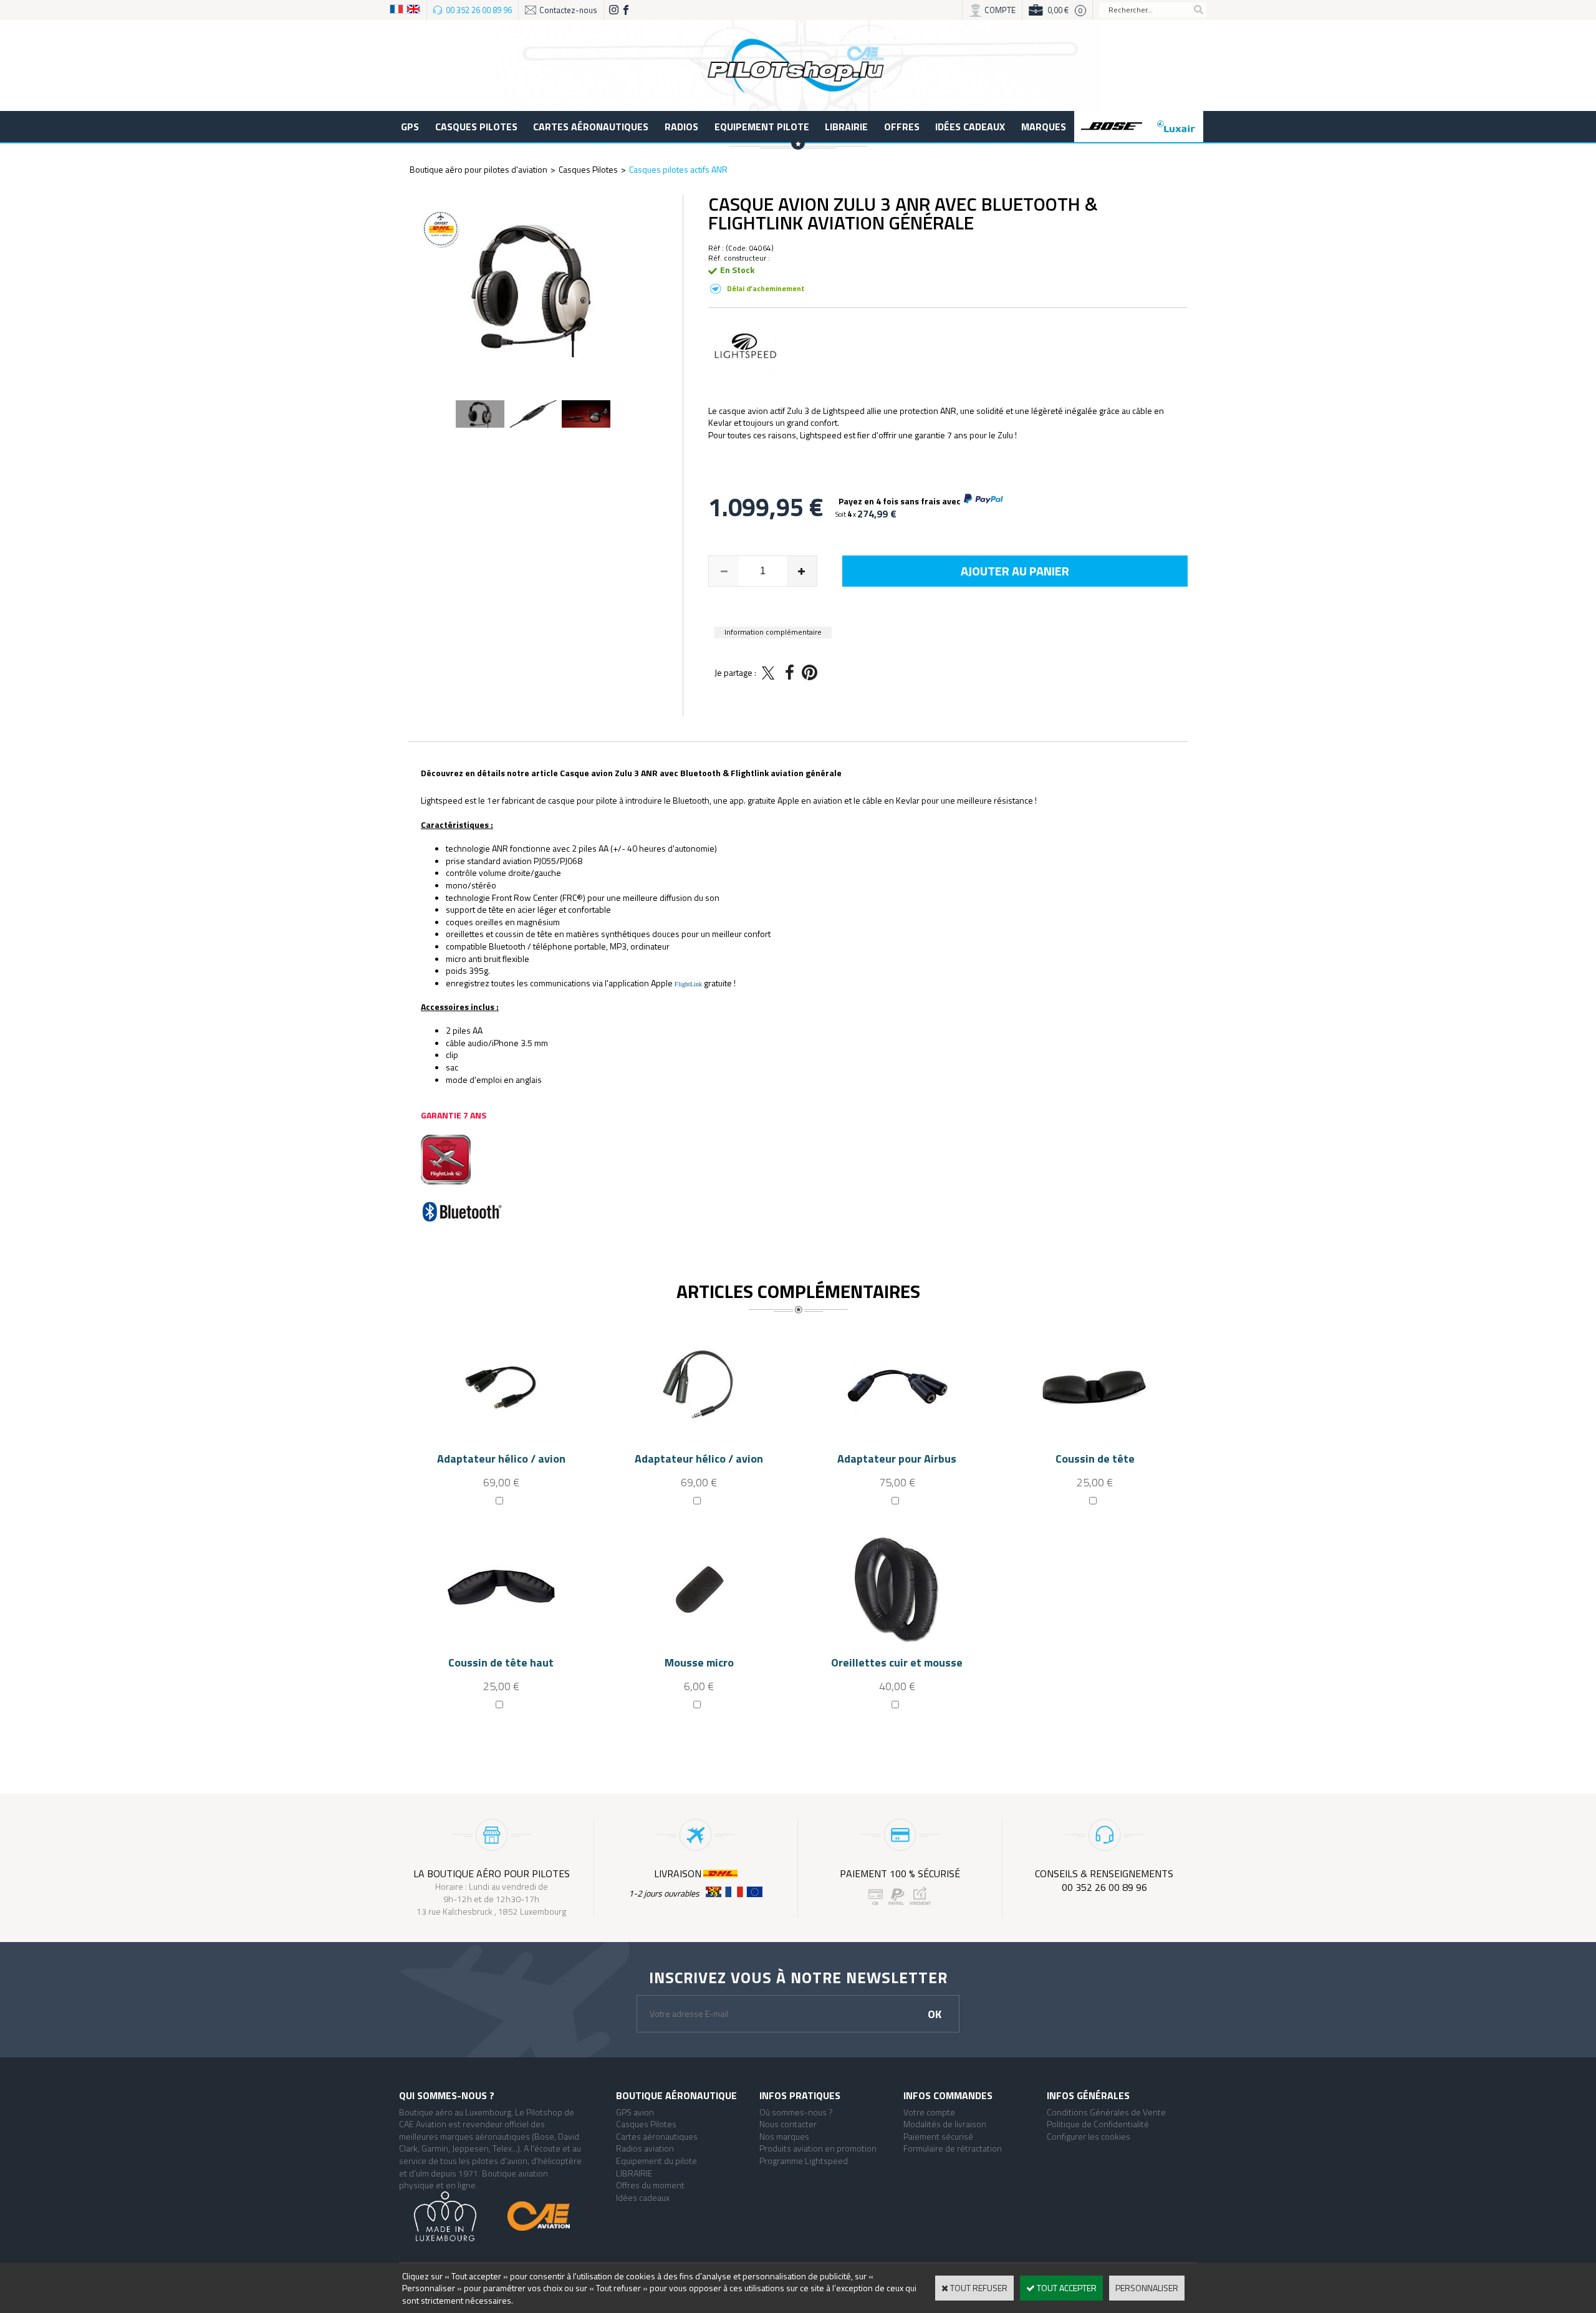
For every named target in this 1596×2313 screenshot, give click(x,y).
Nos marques (784, 2136)
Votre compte (929, 2112)
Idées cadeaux (970, 127)
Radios (681, 127)
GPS (410, 127)
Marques (1044, 127)
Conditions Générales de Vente (1106, 2112)
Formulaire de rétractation (953, 2148)
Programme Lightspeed (804, 2161)
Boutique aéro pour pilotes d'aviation (478, 169)
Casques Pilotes (476, 127)
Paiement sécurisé (938, 2136)
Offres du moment (650, 2185)
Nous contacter (788, 2124)
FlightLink (689, 984)
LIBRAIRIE (846, 127)
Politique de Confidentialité (1098, 2124)
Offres (902, 127)
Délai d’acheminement (766, 288)
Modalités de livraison (945, 2124)
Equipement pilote (762, 127)
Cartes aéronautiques (591, 127)
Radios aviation (645, 2148)
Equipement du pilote (656, 2161)
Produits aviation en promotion (818, 2148)
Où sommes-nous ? (796, 2112)
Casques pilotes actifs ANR (678, 169)
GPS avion (635, 2112)
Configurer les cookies (1089, 2136)
